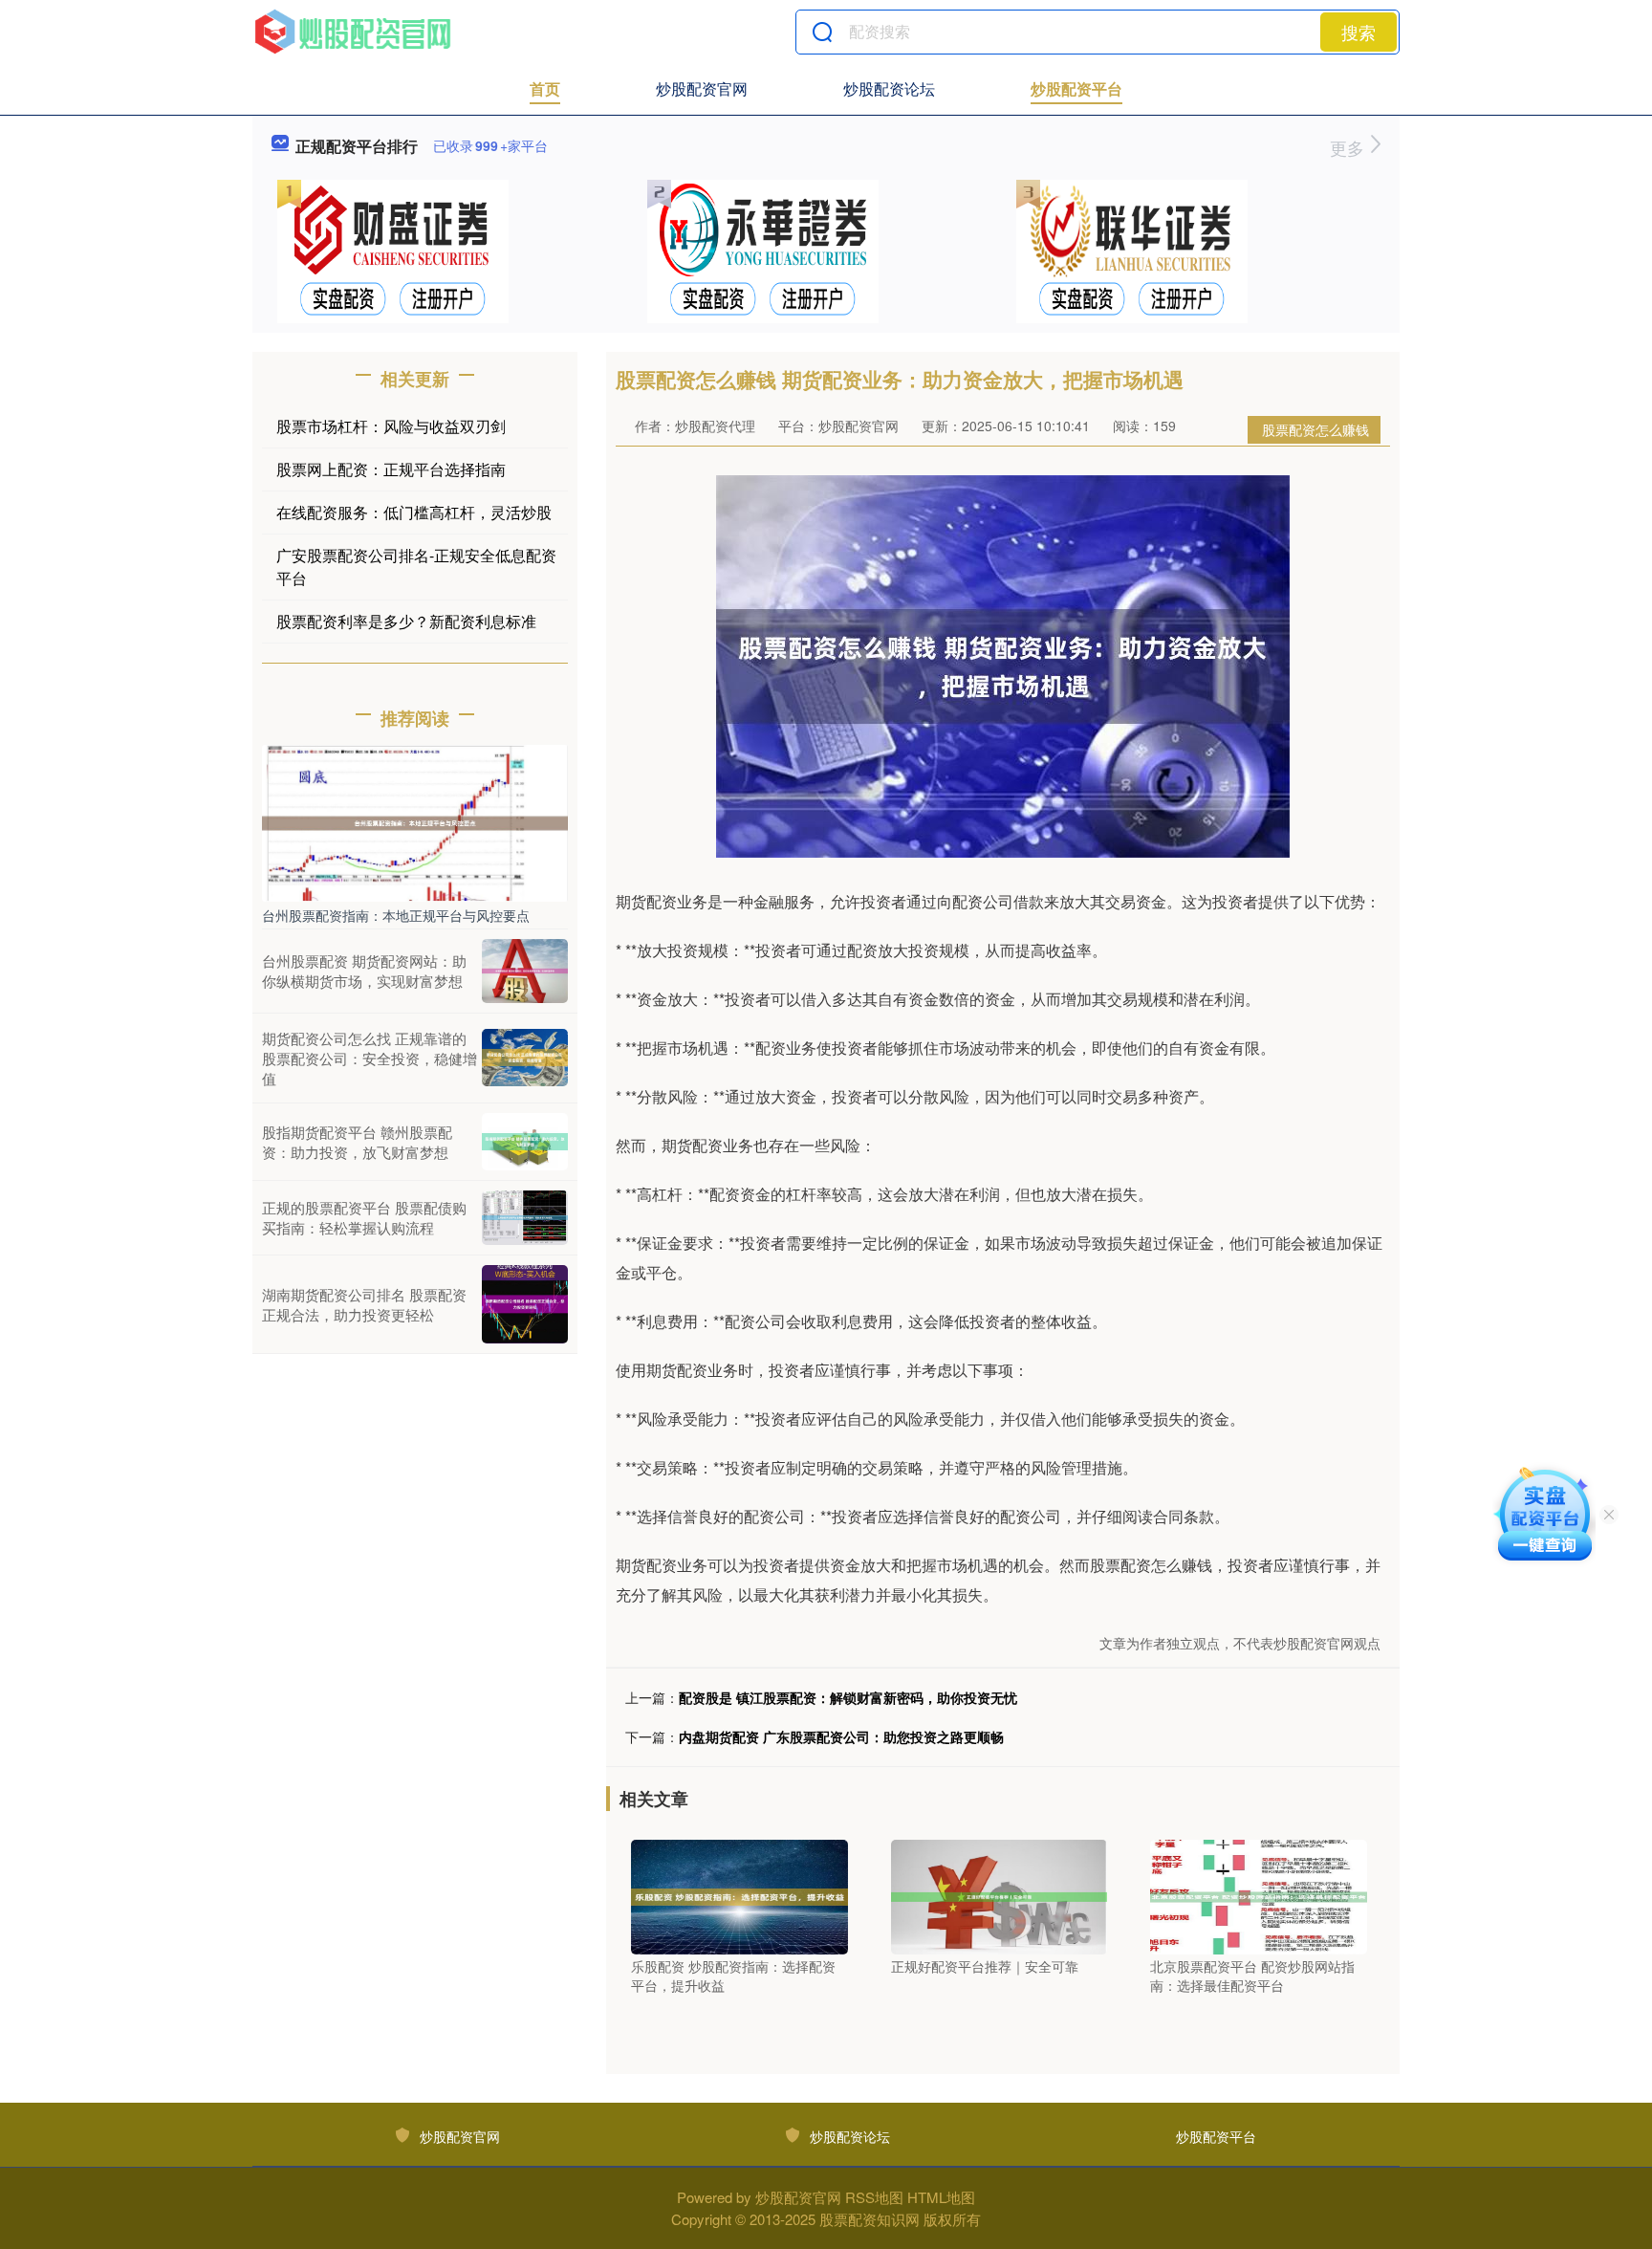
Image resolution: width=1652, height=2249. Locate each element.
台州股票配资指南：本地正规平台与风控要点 (396, 915)
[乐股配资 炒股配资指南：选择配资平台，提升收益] (739, 1895)
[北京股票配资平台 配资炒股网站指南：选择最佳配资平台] (1259, 1895)
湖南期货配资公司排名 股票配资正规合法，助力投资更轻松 (364, 1304)
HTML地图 (941, 2197)
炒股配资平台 (1076, 88)
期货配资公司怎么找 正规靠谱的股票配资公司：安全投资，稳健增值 (370, 1058)
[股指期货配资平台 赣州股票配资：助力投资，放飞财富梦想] (525, 1142)
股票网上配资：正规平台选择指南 (391, 469)
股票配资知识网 (869, 2219)
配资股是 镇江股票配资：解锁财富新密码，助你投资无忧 (848, 1697)
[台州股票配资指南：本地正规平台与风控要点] (415, 821)
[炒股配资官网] (353, 32)
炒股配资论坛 (889, 88)
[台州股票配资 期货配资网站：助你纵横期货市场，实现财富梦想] (525, 971)
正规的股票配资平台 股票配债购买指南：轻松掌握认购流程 (364, 1217)
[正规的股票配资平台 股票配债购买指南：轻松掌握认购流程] (525, 1218)
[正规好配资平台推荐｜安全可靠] (1000, 1895)
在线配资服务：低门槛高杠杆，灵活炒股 (414, 512)
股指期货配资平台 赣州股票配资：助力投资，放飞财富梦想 (357, 1142)
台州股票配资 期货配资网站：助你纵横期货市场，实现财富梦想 (364, 971)
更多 (1349, 147)
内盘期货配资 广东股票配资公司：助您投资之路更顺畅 (841, 1736)
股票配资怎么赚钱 (1315, 429)
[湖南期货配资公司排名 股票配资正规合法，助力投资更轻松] (525, 1304)
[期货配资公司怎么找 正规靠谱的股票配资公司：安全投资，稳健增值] (525, 1058)
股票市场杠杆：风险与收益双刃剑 (391, 426)
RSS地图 (874, 2197)
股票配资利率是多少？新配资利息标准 (406, 621)
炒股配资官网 (702, 88)
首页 (545, 88)
